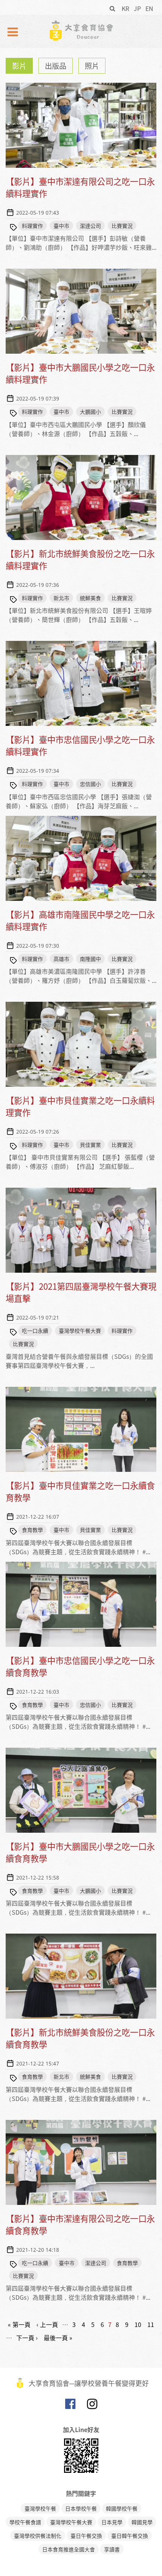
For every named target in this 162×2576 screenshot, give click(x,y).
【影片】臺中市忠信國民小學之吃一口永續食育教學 (80, 1666)
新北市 (61, 598)
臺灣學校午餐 (40, 2508)
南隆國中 (90, 959)
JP (137, 8)
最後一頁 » (58, 2338)
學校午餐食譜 (25, 2522)
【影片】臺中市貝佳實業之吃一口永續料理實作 (80, 1106)
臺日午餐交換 (86, 2536)
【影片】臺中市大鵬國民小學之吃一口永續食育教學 (80, 1852)
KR (125, 8)
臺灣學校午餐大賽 (80, 1331)
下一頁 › (27, 2338)
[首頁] (81, 30)
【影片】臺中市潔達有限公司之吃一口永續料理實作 (80, 187)
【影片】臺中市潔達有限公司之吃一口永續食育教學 (80, 2224)
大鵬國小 (90, 412)
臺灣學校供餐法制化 (38, 2536)
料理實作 (32, 226)
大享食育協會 (70, 2406)
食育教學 (32, 1530)
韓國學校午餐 (122, 2508)
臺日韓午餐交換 (130, 2536)
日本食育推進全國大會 (69, 2549)
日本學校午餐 (81, 2508)
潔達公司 (90, 226)
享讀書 (112, 2549)
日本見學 (112, 2522)
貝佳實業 (90, 1145)
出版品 (56, 66)
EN (149, 8)
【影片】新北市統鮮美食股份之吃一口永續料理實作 (80, 559)
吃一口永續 (35, 1331)
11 (151, 2324)
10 (138, 2324)
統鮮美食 (90, 598)
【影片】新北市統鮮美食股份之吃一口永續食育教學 (80, 2038)
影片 (19, 66)
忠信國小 (90, 784)
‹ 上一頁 (47, 2324)
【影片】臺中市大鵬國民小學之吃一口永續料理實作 (80, 373)
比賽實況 (122, 226)
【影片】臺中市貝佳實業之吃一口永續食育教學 (80, 1491)
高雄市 (61, 959)
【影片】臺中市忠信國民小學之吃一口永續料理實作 (80, 745)
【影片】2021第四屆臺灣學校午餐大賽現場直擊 (81, 1292)
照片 (92, 66)
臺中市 (61, 226)
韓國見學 (142, 2522)
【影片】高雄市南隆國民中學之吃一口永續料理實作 (80, 920)
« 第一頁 (19, 2324)
